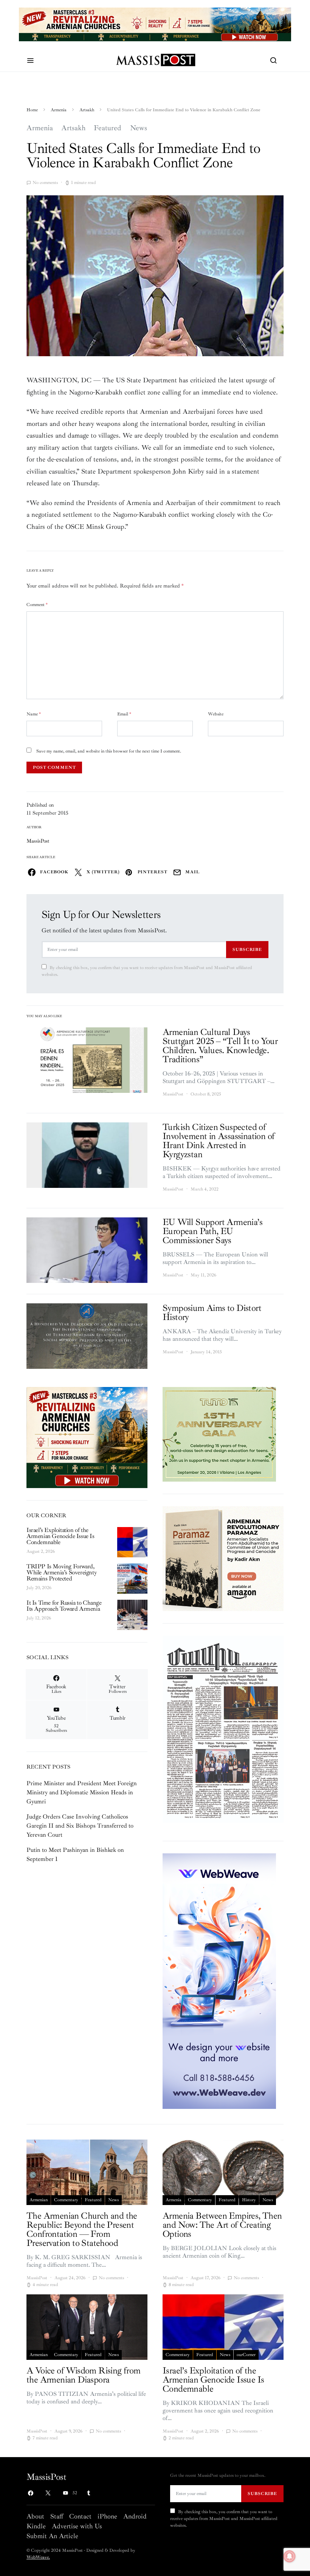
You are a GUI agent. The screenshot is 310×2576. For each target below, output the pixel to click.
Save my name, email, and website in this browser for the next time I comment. (109, 751)
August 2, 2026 (41, 1551)
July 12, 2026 (39, 1618)
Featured (108, 128)
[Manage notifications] (290, 2556)
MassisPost (38, 841)
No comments (45, 183)
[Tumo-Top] (155, 24)
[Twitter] (48, 2493)
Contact (80, 2516)
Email (124, 714)
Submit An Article (52, 2536)
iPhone (107, 2516)
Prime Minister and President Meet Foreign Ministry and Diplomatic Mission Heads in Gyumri (82, 1792)
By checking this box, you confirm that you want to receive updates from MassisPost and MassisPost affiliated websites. (147, 971)
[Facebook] (31, 2493)
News (139, 128)
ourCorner (246, 2355)
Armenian (39, 2200)
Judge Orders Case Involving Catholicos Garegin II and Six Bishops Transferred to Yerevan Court (80, 1826)
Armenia (59, 110)
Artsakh (87, 110)
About (35, 2516)
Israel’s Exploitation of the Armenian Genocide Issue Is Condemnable (60, 1536)
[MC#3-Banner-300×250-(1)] (87, 1437)
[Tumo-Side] (219, 1434)
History (249, 2200)
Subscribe (247, 949)
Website (216, 714)
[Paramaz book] (223, 1558)
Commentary (66, 2200)
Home (32, 110)
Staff (57, 2516)
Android (135, 2516)
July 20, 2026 (39, 1588)
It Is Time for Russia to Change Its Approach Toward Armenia (64, 1606)
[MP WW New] (219, 1981)
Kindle (36, 2526)
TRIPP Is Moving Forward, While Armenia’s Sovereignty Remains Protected (61, 1572)
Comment (37, 605)
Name (34, 714)
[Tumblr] (88, 2493)
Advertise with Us (77, 2526)
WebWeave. (38, 2557)
